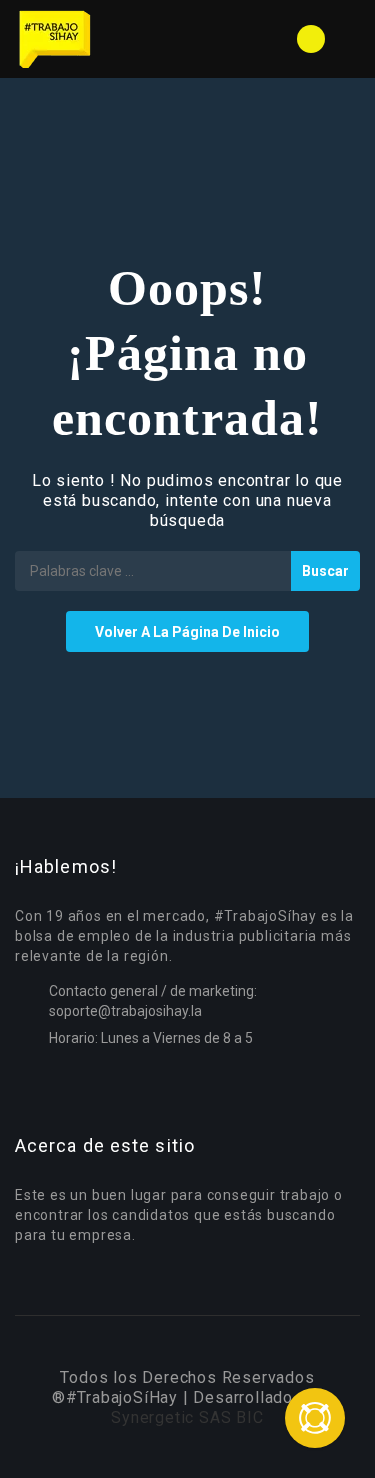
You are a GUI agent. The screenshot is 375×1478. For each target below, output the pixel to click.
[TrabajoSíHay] (101, 39)
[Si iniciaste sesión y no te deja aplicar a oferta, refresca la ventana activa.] (315, 1418)
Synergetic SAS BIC (187, 1417)
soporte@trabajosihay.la (125, 1011)
